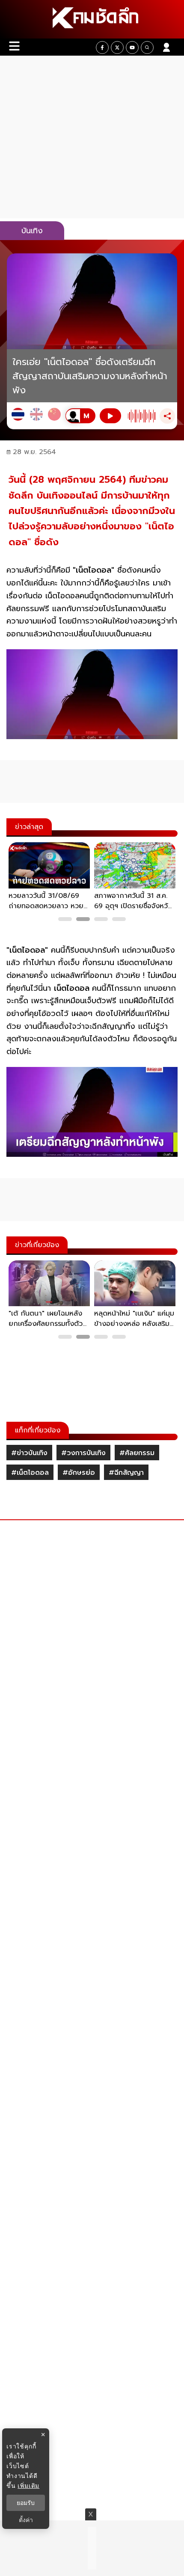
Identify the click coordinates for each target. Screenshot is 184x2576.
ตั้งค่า (26, 2520)
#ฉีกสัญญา (126, 1473)
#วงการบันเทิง (83, 1453)
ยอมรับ (26, 2503)
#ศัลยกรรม (137, 1453)
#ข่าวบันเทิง (29, 1453)
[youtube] (132, 48)
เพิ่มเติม (28, 2485)
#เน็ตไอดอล (30, 1473)
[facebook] (102, 48)
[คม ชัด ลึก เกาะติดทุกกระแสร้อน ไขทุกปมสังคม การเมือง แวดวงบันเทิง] (92, 19)
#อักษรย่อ (79, 1473)
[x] (117, 48)
